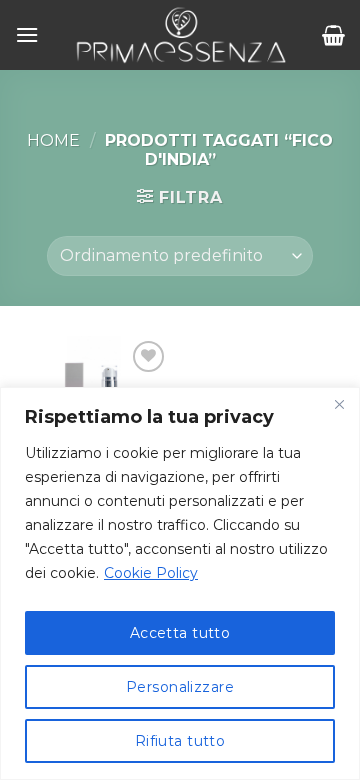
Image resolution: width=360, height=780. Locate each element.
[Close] (339, 404)
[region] (180, 583)
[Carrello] (333, 35)
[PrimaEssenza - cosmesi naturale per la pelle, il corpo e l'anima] (180, 35)
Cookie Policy (151, 573)
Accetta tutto (180, 633)
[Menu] (27, 34)
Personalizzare (180, 687)
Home (53, 140)
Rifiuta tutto (180, 741)
